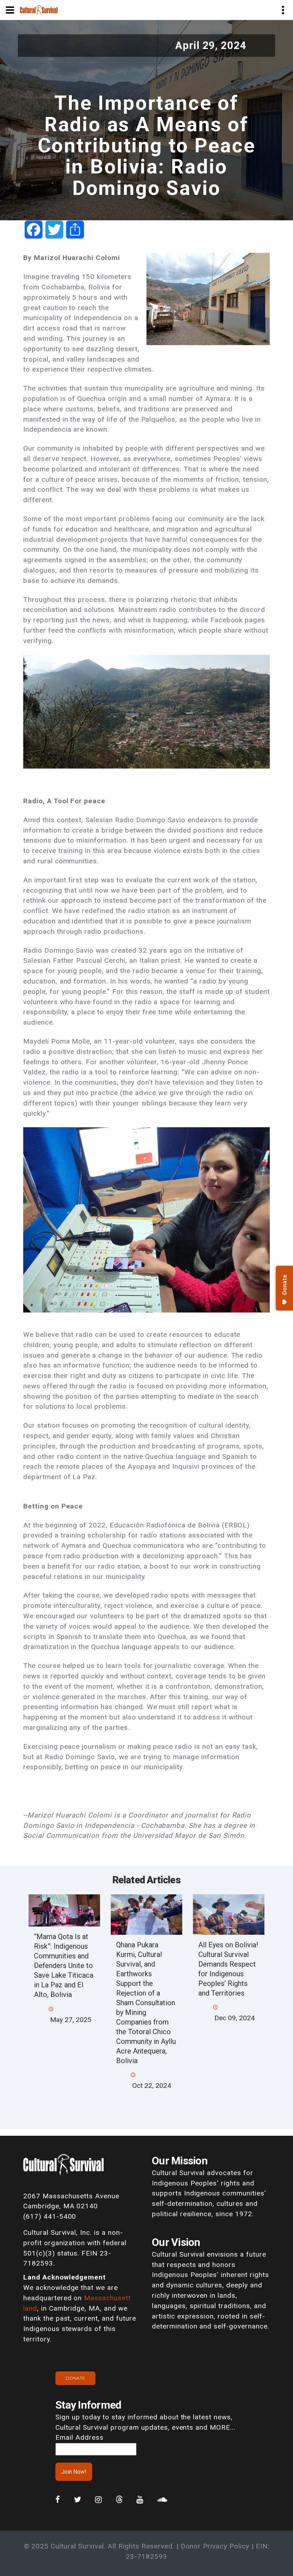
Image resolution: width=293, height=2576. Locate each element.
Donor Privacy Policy (215, 2546)
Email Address (79, 2437)
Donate (75, 2378)
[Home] (39, 9)
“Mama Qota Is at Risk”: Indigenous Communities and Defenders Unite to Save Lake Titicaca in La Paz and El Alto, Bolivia (64, 1966)
